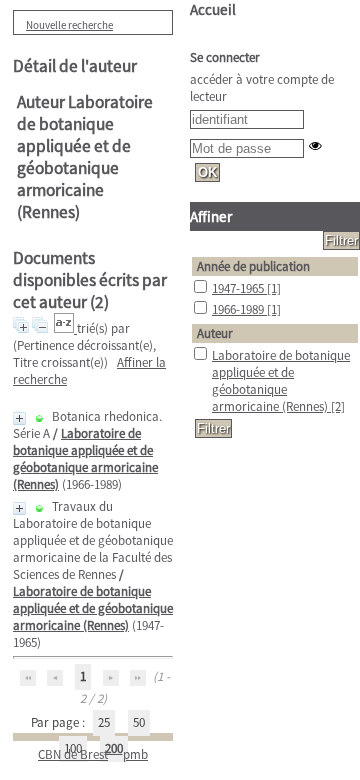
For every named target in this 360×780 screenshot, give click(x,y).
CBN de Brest (73, 754)
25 (104, 722)
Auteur (215, 333)
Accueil (213, 9)
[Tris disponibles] (65, 328)
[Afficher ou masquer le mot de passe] (315, 145)
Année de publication (253, 266)
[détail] (19, 418)
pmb (135, 754)
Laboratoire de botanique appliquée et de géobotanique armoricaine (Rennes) (85, 459)
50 (139, 722)
